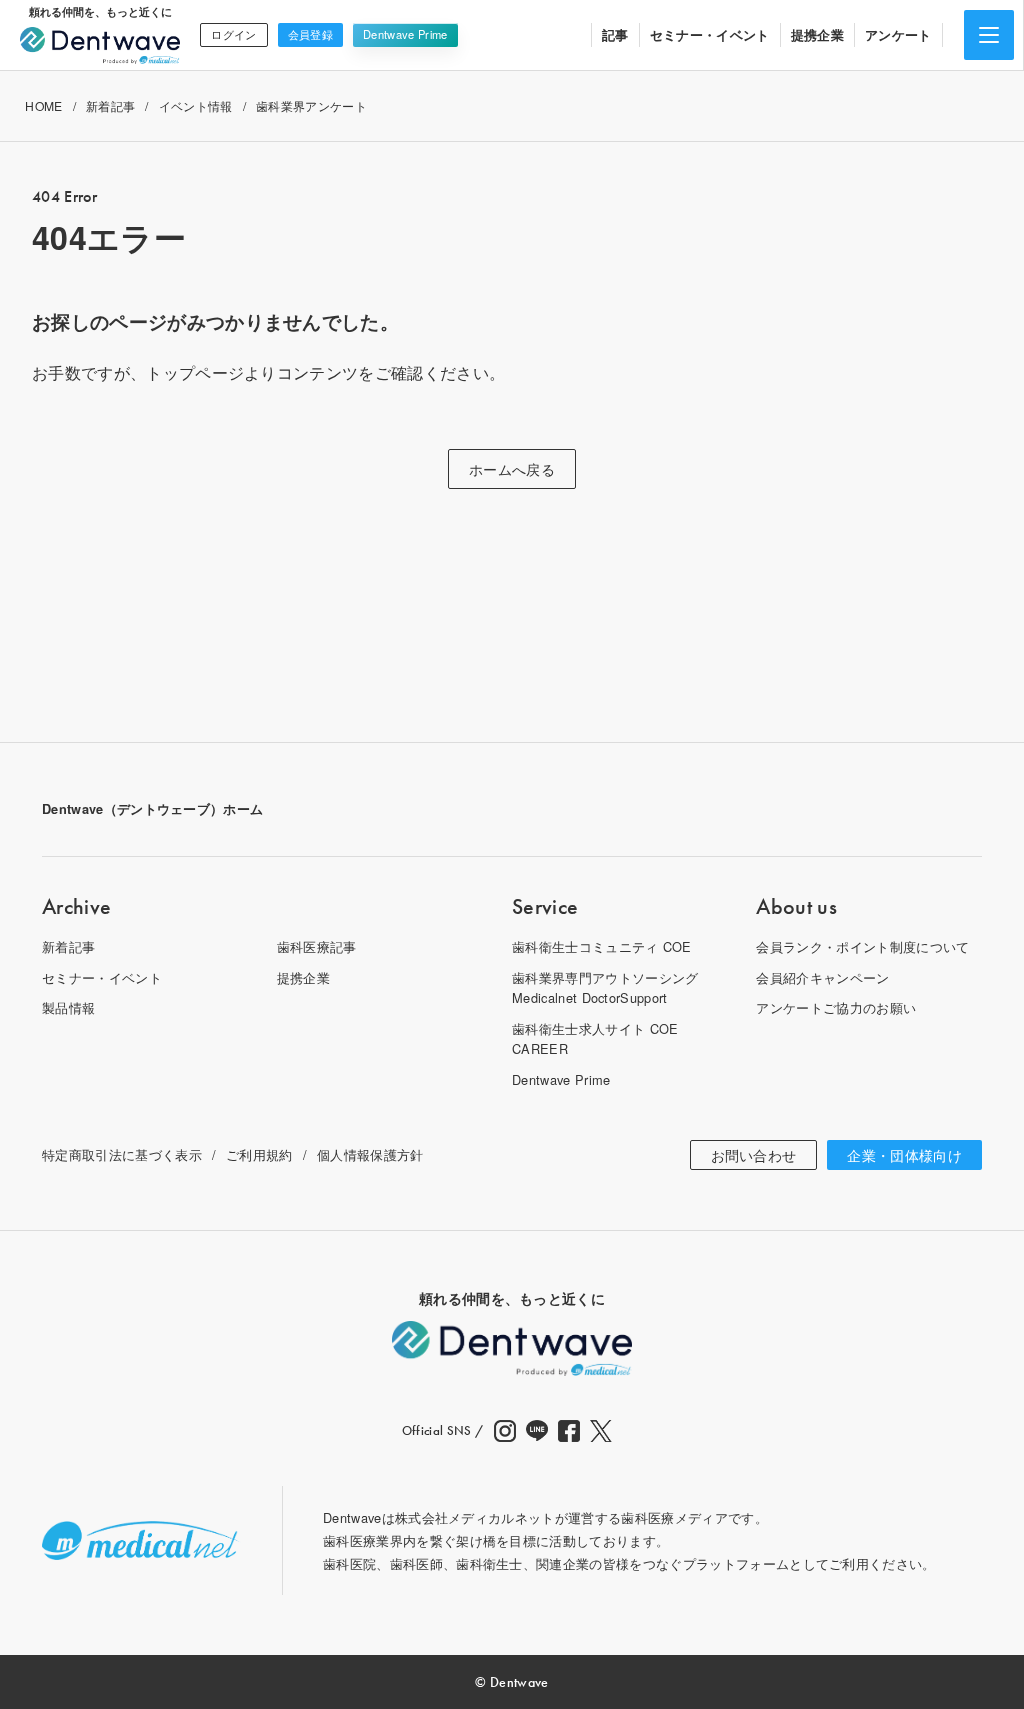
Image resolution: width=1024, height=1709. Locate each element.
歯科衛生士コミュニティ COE (602, 946)
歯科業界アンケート (311, 105)
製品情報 (68, 1007)
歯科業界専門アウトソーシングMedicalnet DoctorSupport (605, 987)
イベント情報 (196, 105)
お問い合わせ (754, 1155)
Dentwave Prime (405, 34)
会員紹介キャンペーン (822, 977)
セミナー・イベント (710, 34)
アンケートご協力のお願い (836, 1007)
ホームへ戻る (512, 469)
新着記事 (110, 105)
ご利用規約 (259, 1154)
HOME (43, 105)
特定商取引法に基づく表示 (122, 1154)
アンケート (898, 34)
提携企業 (817, 34)
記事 (615, 34)
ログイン (233, 34)
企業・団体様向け (904, 1155)
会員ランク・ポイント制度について (862, 946)
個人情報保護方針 (370, 1154)
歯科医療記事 (317, 946)
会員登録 (310, 34)
